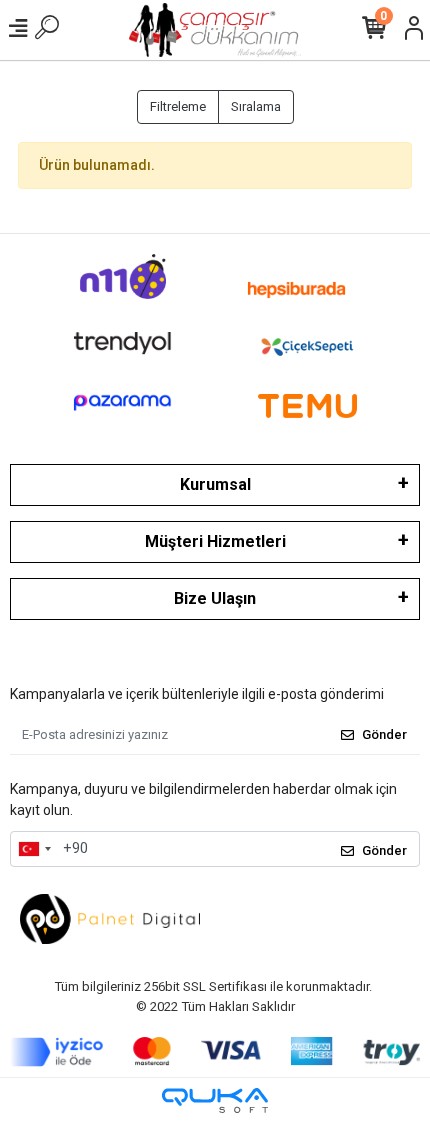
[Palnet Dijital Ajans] (110, 917)
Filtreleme (178, 106)
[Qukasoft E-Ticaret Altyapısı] (215, 1100)
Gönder (384, 734)
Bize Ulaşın (215, 598)
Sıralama (256, 106)
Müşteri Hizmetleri (215, 541)
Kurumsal (215, 484)
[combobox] (34, 849)
